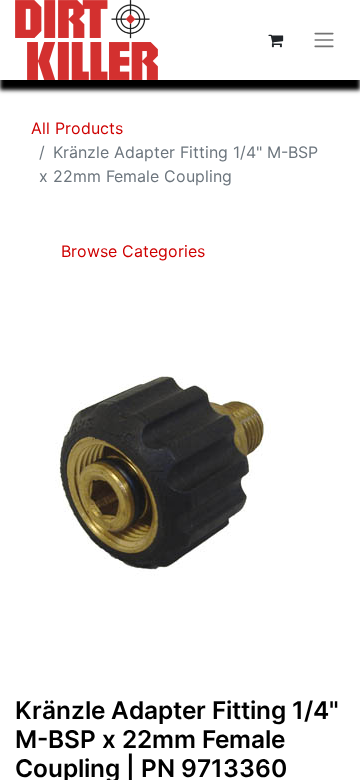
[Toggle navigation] (324, 40)
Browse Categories (130, 251)
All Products (77, 128)
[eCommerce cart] (275, 40)
